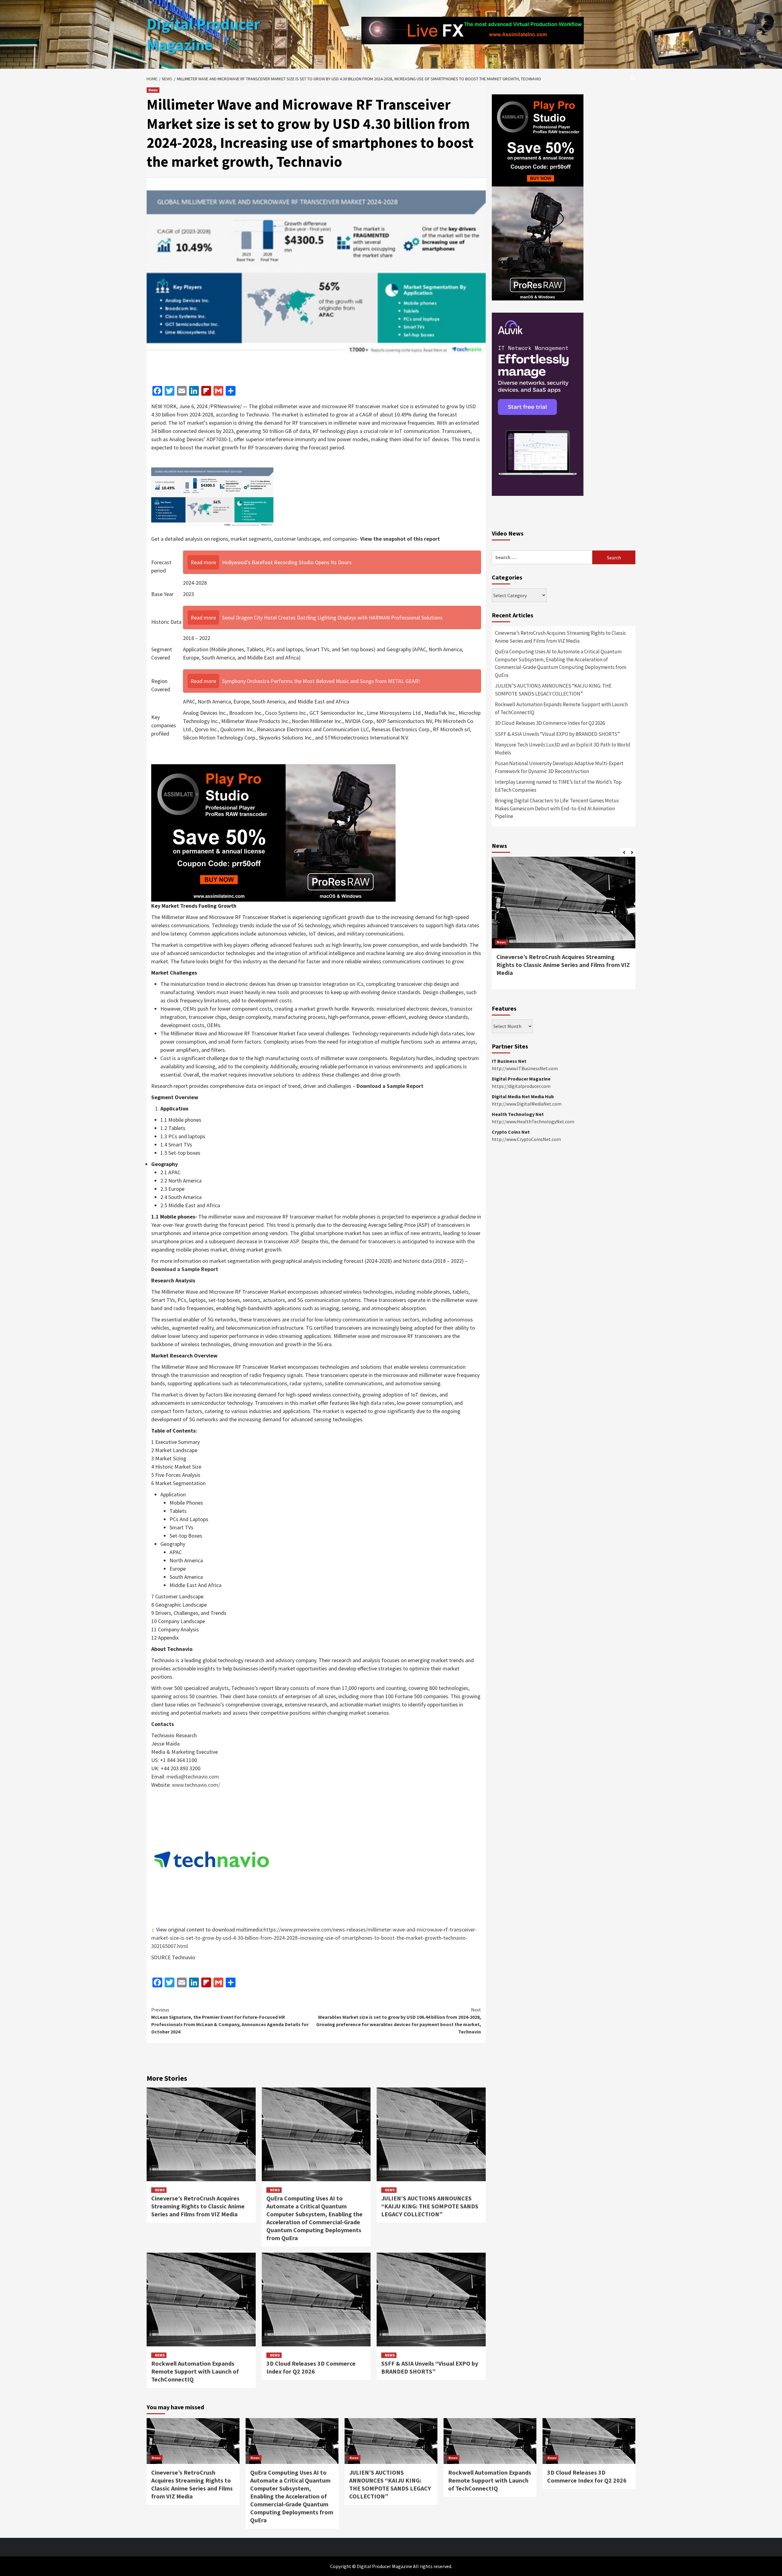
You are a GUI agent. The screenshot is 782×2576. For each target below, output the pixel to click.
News (153, 90)
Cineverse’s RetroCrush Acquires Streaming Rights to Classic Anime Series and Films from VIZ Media (198, 2206)
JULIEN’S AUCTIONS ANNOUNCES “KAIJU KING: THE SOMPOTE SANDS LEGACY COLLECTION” (430, 2206)
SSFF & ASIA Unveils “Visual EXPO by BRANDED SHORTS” (430, 2367)
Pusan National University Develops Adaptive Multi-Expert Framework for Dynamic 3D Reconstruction (559, 767)
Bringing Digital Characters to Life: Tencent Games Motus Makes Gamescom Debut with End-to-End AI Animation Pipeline (557, 808)
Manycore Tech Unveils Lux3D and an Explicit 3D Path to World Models (563, 749)
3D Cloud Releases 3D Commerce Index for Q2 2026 (311, 2367)
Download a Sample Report (390, 1086)
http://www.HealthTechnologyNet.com (533, 1121)
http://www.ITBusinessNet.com (525, 1068)
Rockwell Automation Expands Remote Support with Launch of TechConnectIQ (195, 2371)
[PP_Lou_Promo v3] (273, 832)
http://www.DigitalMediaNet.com (527, 1104)
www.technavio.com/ (196, 1785)
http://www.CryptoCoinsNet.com (526, 1139)
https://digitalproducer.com (521, 1086)
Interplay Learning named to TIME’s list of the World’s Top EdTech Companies (558, 786)
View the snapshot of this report (400, 539)
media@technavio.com (193, 1777)
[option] (564, 926)
